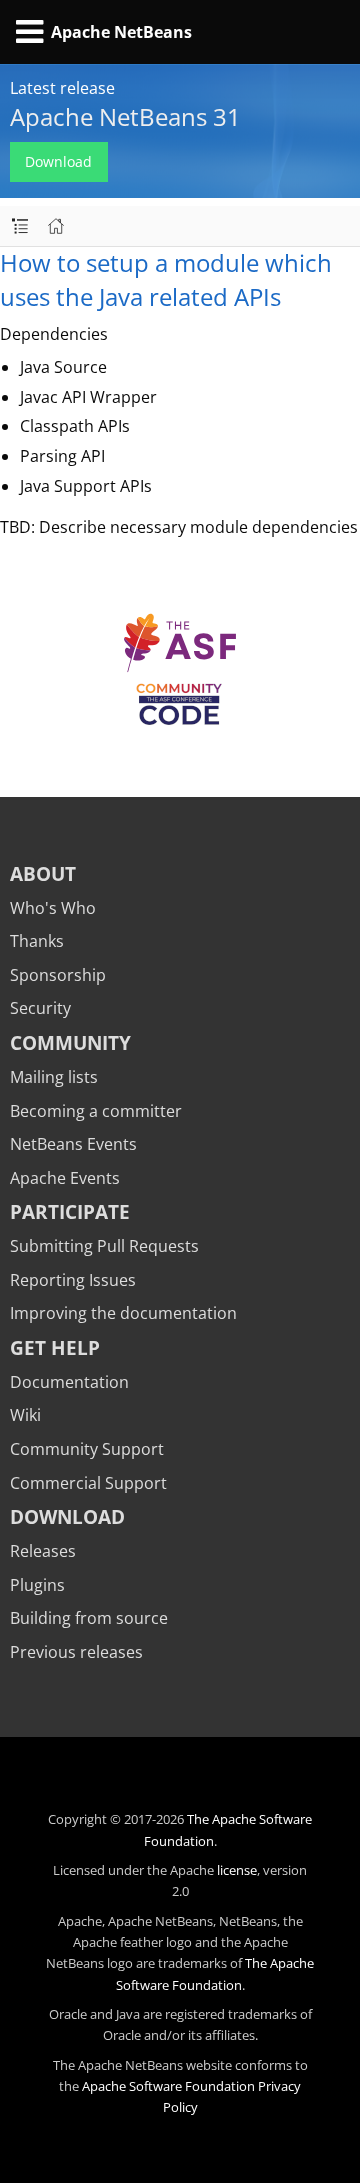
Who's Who (53, 908)
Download (58, 161)
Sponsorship (58, 975)
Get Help (55, 1347)
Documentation (69, 1382)
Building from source (89, 1618)
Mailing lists (54, 1077)
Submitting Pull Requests (104, 1246)
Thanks (37, 941)
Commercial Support (88, 1483)
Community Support (87, 1449)
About (43, 873)
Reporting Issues (73, 1280)
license (237, 1870)
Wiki (25, 1415)
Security (40, 1008)
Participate (70, 1211)
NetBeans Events (73, 1144)
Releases (43, 1551)
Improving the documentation (123, 1313)
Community (70, 1042)
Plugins (37, 1585)
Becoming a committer (96, 1111)
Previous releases (76, 1652)
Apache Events (65, 1178)
